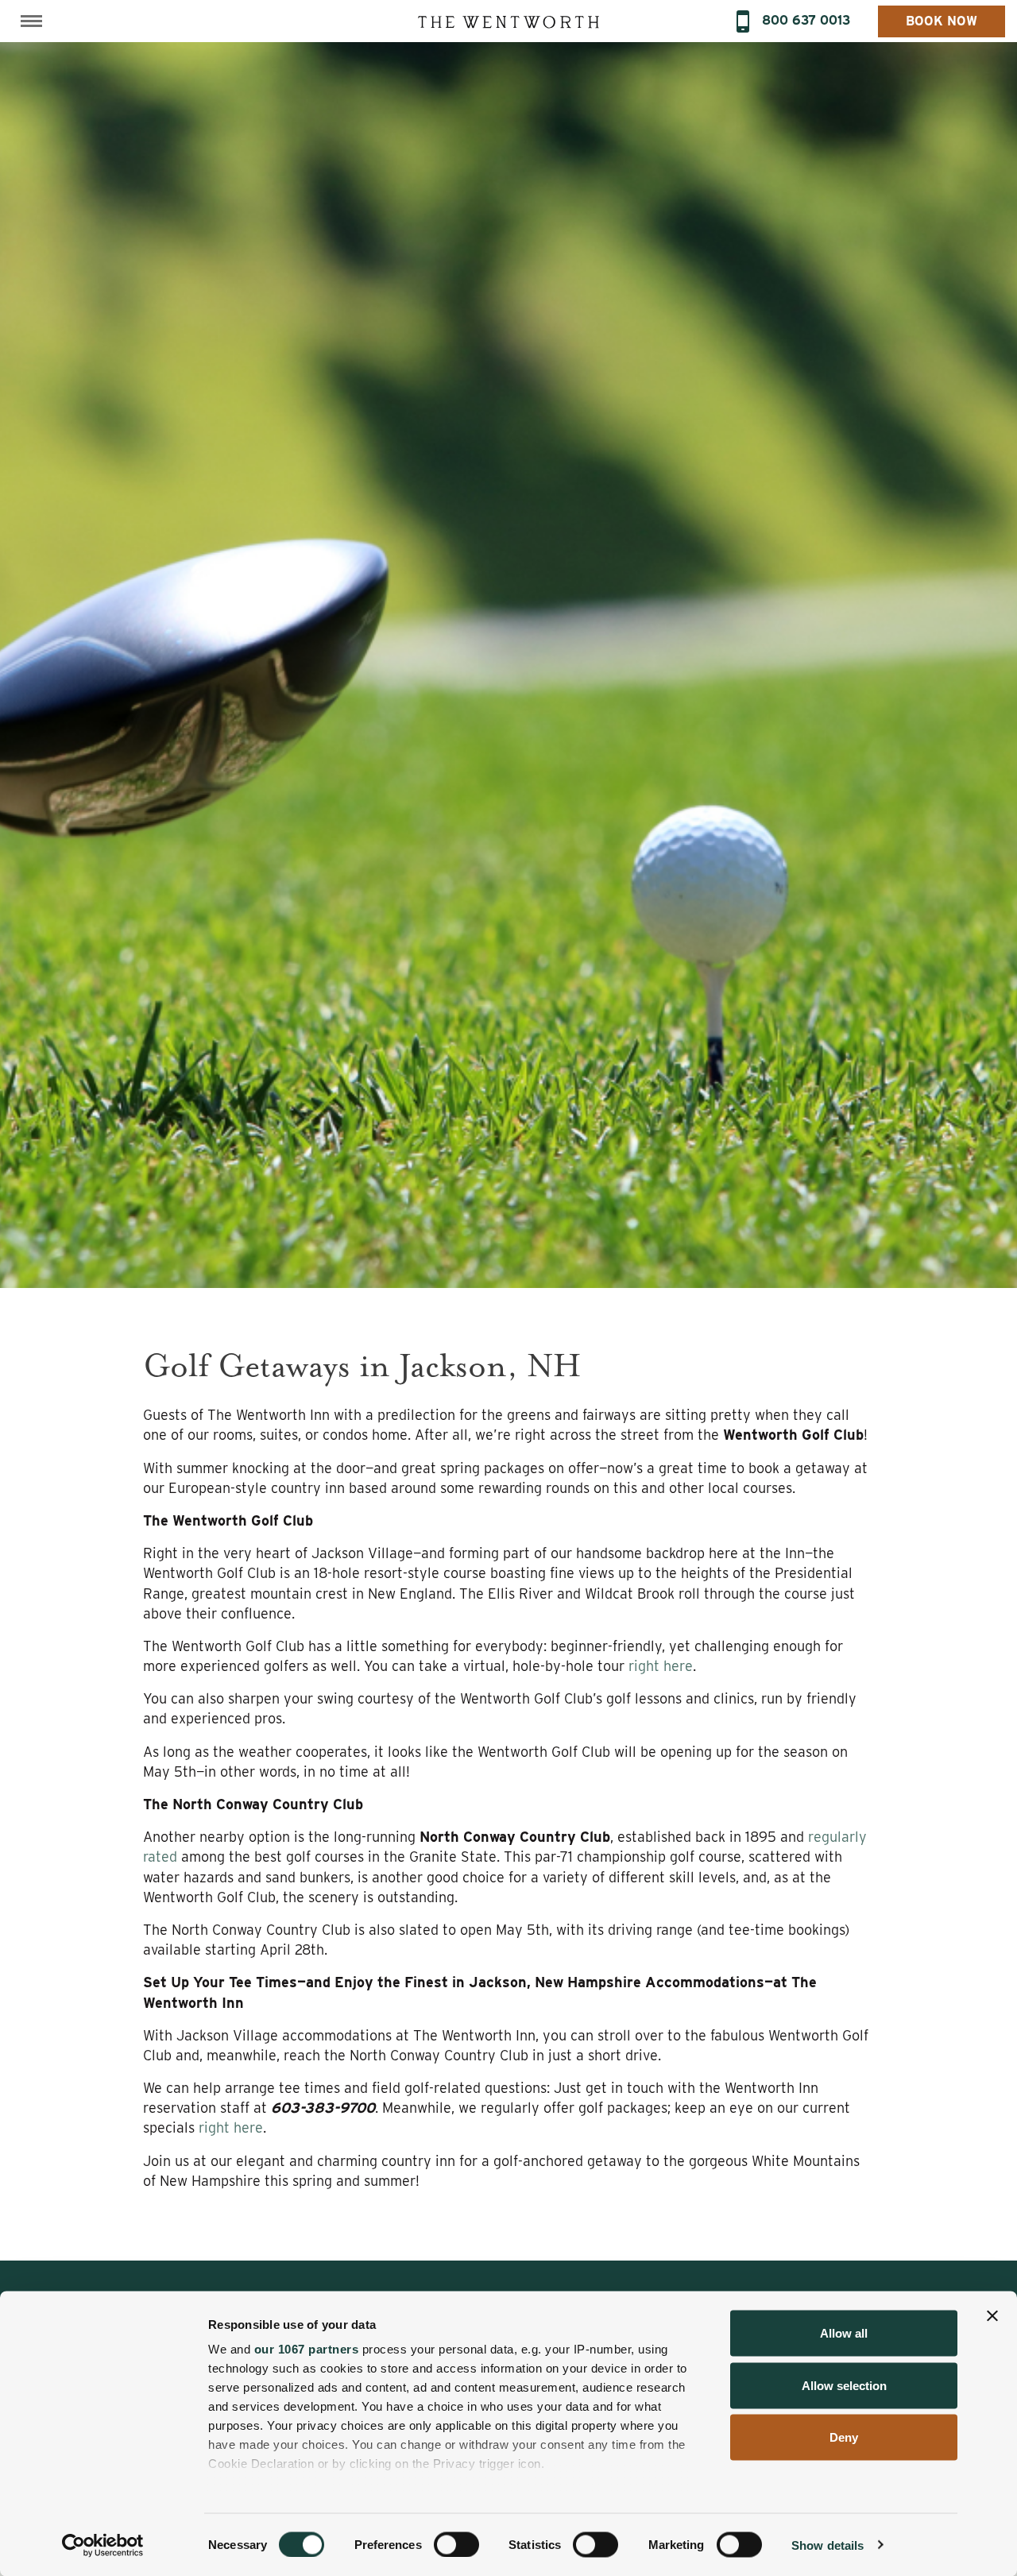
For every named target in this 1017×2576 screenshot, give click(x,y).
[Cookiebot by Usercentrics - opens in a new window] (103, 2545)
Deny (844, 2437)
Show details (828, 2545)
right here (661, 1666)
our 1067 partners (307, 2349)
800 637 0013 (806, 20)
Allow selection (844, 2385)
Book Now (942, 21)
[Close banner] (992, 2316)
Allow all (844, 2333)
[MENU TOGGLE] (31, 21)
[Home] (508, 21)
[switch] (456, 2544)
